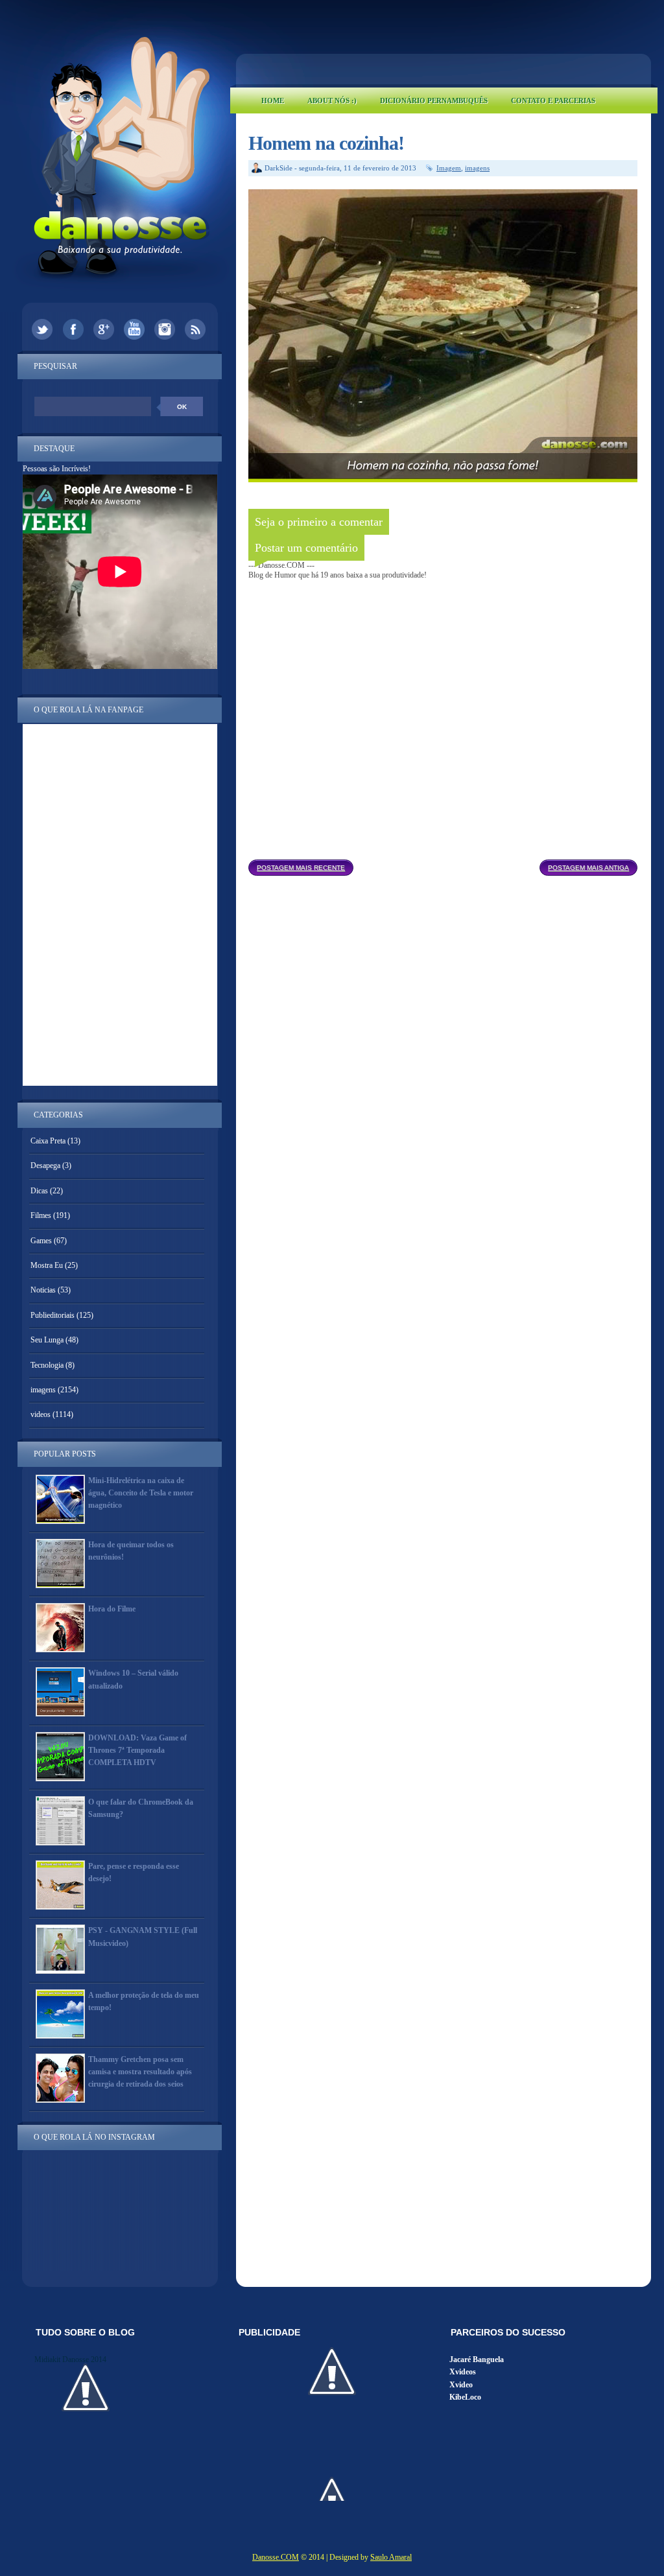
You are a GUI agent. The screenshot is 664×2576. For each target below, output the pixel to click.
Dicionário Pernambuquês (434, 100)
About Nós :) (332, 100)
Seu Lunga (47, 1340)
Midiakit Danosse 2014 (70, 2359)
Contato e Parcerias (553, 100)
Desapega (45, 1165)
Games (41, 1241)
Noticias (43, 1290)
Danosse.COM (276, 2557)
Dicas (39, 1191)
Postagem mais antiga (588, 868)
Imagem (449, 168)
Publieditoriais (53, 1315)
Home (273, 100)
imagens (477, 168)
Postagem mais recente (301, 868)
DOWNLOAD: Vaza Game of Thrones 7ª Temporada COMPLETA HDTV (137, 1750)
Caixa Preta (48, 1141)
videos (41, 1414)
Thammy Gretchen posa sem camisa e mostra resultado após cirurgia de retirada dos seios (140, 2072)
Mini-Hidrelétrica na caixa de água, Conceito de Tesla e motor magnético (141, 1493)
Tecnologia (47, 1365)
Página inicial (446, 864)
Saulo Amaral (391, 2557)
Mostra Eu (47, 1265)
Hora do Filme (112, 1609)
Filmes (41, 1215)
